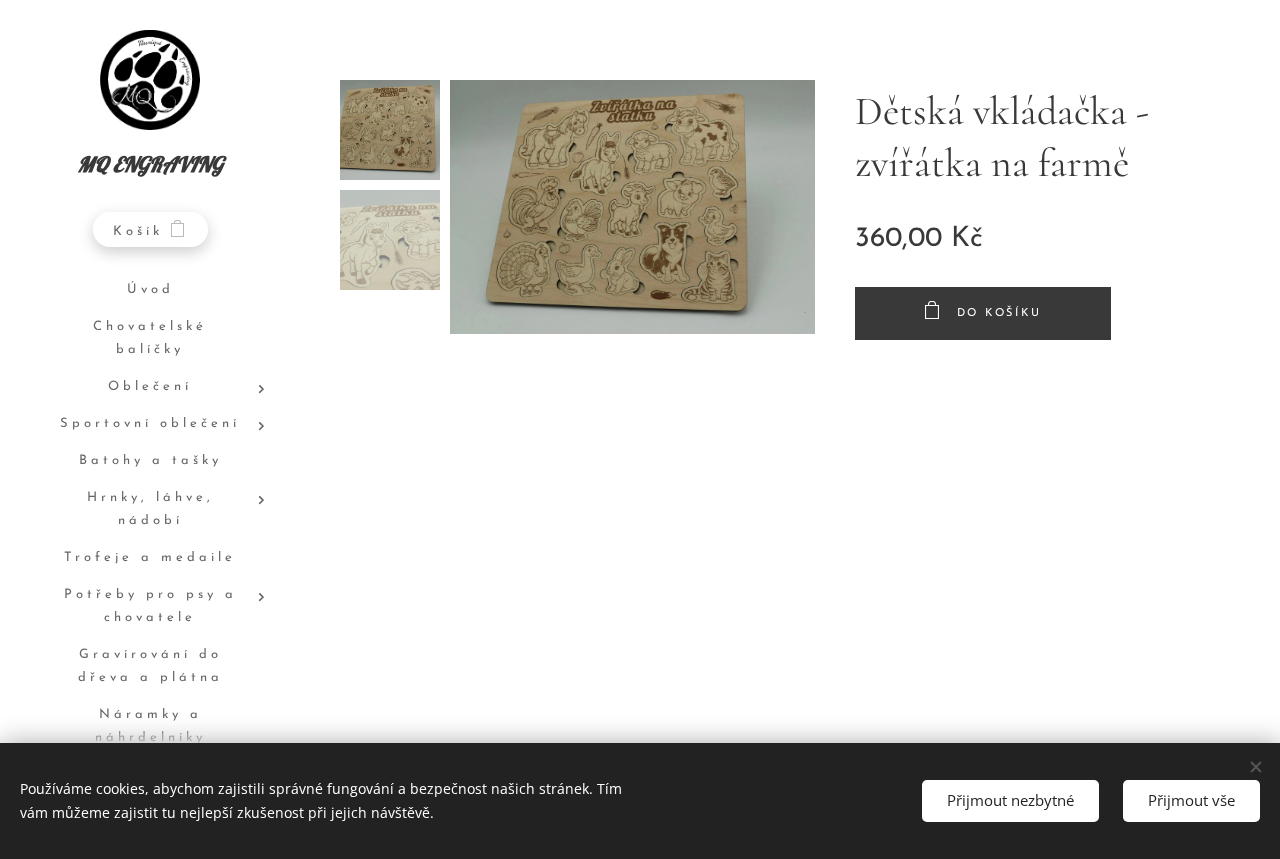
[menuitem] (150, 290)
